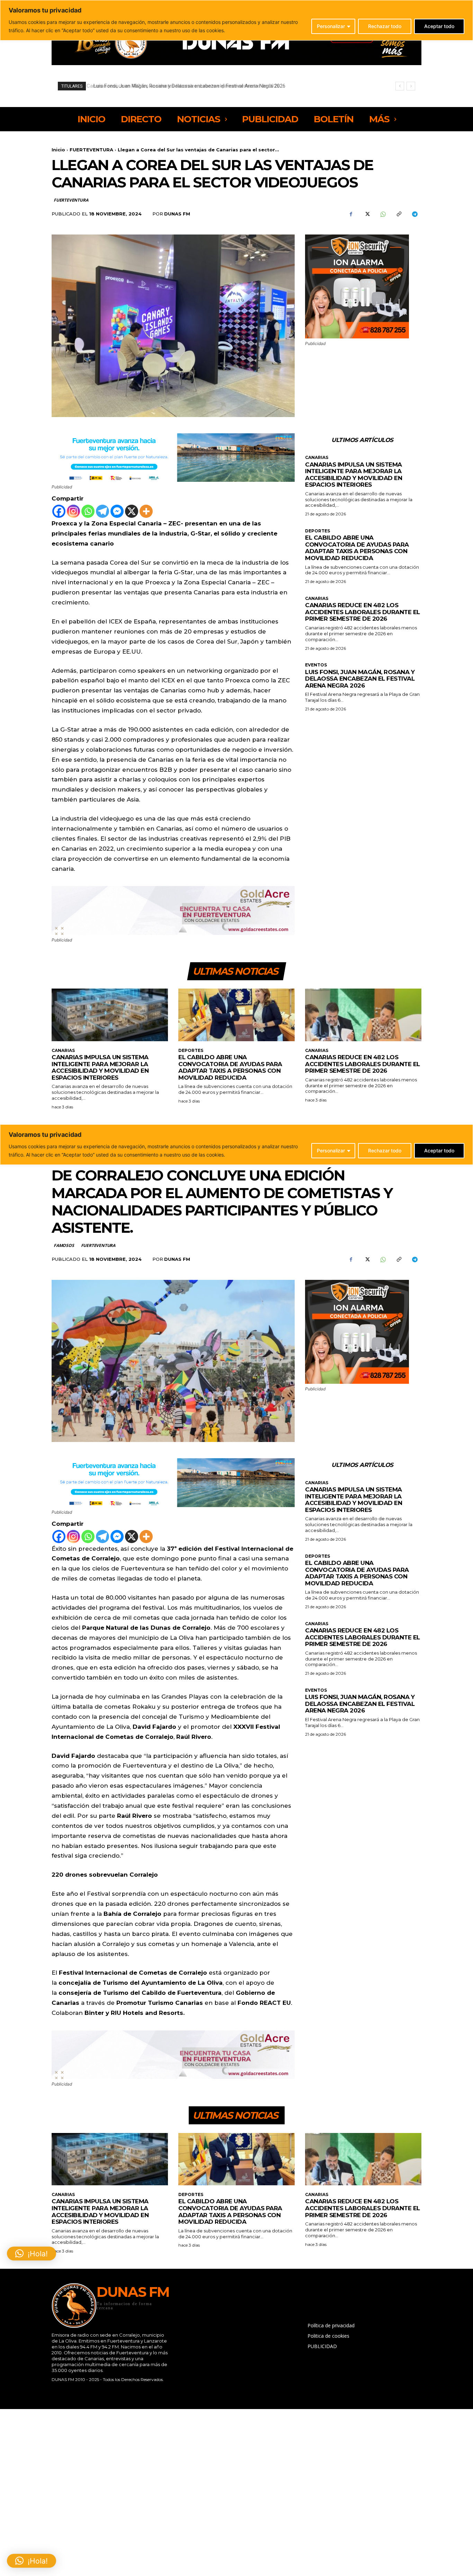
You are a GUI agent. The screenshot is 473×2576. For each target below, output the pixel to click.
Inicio (58, 150)
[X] (367, 214)
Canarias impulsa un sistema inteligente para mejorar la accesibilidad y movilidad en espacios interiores (354, 475)
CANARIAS (317, 458)
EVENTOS (316, 665)
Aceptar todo (439, 26)
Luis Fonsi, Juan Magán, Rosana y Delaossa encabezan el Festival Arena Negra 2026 (360, 679)
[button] (32, 2561)
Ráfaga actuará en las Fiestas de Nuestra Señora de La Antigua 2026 (169, 86)
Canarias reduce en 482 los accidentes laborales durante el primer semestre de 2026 (363, 612)
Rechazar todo (385, 26)
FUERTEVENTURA (91, 150)
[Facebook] (351, 214)
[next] (411, 86)
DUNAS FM (177, 214)
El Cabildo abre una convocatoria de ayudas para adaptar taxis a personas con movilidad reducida (357, 548)
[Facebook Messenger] (117, 511)
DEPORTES (318, 531)
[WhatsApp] (383, 214)
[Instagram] (73, 511)
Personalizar (331, 26)
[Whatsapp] (88, 511)
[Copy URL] (399, 214)
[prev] (400, 86)
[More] (146, 511)
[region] (237, 20)
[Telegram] (414, 214)
